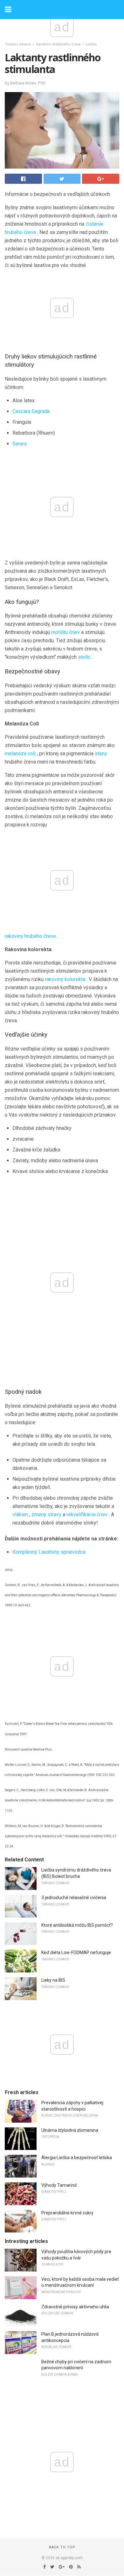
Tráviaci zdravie (18, 44)
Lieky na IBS (53, 1980)
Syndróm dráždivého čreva (58, 44)
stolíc (84, 657)
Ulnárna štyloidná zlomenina (70, 2130)
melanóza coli (20, 754)
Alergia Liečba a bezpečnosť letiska (77, 2158)
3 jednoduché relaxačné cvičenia (74, 1898)
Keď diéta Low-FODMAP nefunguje (76, 1952)
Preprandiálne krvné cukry (67, 2213)
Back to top (62, 2547)
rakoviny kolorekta (65, 979)
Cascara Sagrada (31, 411)
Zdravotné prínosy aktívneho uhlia (75, 2307)
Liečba (91, 44)
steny (101, 754)
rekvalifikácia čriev (87, 1515)
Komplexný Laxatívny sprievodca (49, 1552)
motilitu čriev (65, 632)
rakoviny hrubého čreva (30, 936)
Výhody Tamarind (59, 2185)
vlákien (20, 1515)
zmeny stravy (46, 1515)
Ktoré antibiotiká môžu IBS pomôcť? (77, 1925)
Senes (20, 444)
